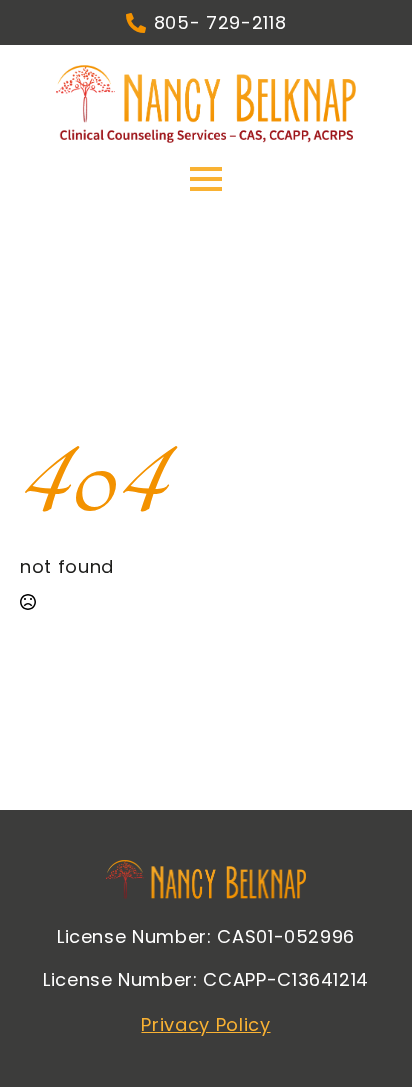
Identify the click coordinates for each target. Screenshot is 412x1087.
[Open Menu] (206, 179)
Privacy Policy (205, 1024)
